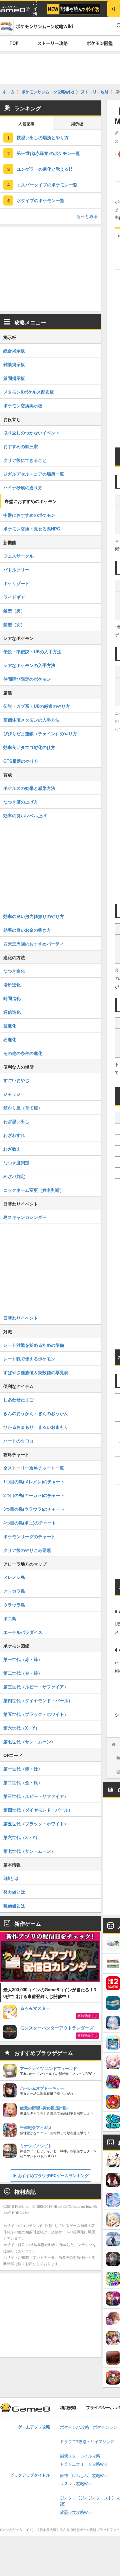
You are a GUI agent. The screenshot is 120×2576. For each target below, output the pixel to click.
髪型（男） (14, 611)
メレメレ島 (14, 1577)
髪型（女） (14, 624)
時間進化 (12, 998)
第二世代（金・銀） (23, 1673)
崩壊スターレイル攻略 (80, 2456)
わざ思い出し (16, 1121)
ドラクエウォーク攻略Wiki (84, 2464)
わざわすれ (14, 1135)
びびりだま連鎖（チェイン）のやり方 (40, 733)
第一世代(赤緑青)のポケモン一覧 (48, 153)
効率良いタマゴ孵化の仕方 (29, 747)
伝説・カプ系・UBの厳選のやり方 (37, 706)
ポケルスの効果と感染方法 (29, 788)
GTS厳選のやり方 (21, 761)
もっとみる (87, 216)
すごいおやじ (16, 1080)
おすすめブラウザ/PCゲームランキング (53, 2175)
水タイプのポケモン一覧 (40, 200)
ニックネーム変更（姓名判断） (34, 1190)
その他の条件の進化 (23, 1053)
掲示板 (77, 124)
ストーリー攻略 (52, 43)
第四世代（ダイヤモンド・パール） (38, 1700)
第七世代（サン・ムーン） (29, 1741)
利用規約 (68, 2408)
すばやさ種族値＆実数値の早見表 (36, 1372)
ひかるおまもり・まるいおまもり (36, 1427)
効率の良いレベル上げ (25, 815)
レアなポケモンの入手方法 (29, 665)
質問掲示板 (14, 378)
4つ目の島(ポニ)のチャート (30, 1523)
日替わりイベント (21, 1318)
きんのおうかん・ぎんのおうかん (36, 1413)
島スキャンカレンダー (25, 1217)
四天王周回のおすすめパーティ (34, 944)
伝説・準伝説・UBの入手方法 (32, 651)
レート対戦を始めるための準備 (34, 1345)
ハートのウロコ (18, 1441)
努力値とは (14, 1892)
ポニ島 (10, 1618)
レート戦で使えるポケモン (29, 1359)
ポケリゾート (16, 583)
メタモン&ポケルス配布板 (29, 392)
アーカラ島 (14, 1591)
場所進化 (12, 984)
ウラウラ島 (14, 1605)
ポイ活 (35, 9)
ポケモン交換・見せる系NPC (32, 529)
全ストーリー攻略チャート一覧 (34, 1468)
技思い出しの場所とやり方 (43, 137)
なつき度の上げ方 (21, 802)
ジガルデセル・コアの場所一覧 (34, 474)
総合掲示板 (14, 351)
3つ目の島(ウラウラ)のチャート (34, 1509)
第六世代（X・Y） (21, 1728)
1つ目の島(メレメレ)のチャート (34, 1481)
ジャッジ (12, 1094)
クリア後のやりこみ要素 (27, 1550)
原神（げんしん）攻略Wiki (84, 2476)
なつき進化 (14, 971)
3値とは (11, 1878)
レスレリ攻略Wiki (76, 2484)
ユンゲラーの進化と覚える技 (45, 169)
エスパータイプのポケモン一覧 (47, 185)
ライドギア (14, 597)
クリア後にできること (25, 460)
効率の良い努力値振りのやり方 (34, 916)
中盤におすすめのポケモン (29, 515)
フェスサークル (18, 556)
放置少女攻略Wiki (76, 2513)
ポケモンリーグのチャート (29, 1536)
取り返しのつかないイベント (31, 433)
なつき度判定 (16, 1162)
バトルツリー (16, 569)
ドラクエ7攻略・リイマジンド (87, 2442)
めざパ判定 (14, 1176)
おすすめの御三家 (21, 446)
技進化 (10, 1026)
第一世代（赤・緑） (23, 1659)
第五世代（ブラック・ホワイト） (36, 1714)
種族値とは (14, 1905)
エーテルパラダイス (23, 1632)
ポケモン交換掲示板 (23, 405)
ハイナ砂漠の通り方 (23, 487)
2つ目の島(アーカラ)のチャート (34, 1495)
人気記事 (26, 124)
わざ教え (12, 1149)
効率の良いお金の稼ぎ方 (27, 930)
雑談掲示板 (14, 364)
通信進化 (12, 1012)
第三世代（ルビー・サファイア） (36, 1687)
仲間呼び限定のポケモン (27, 679)
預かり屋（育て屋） (23, 1108)
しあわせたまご (18, 1399)
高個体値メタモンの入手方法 (31, 720)
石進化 (10, 1039)
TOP (14, 43)
